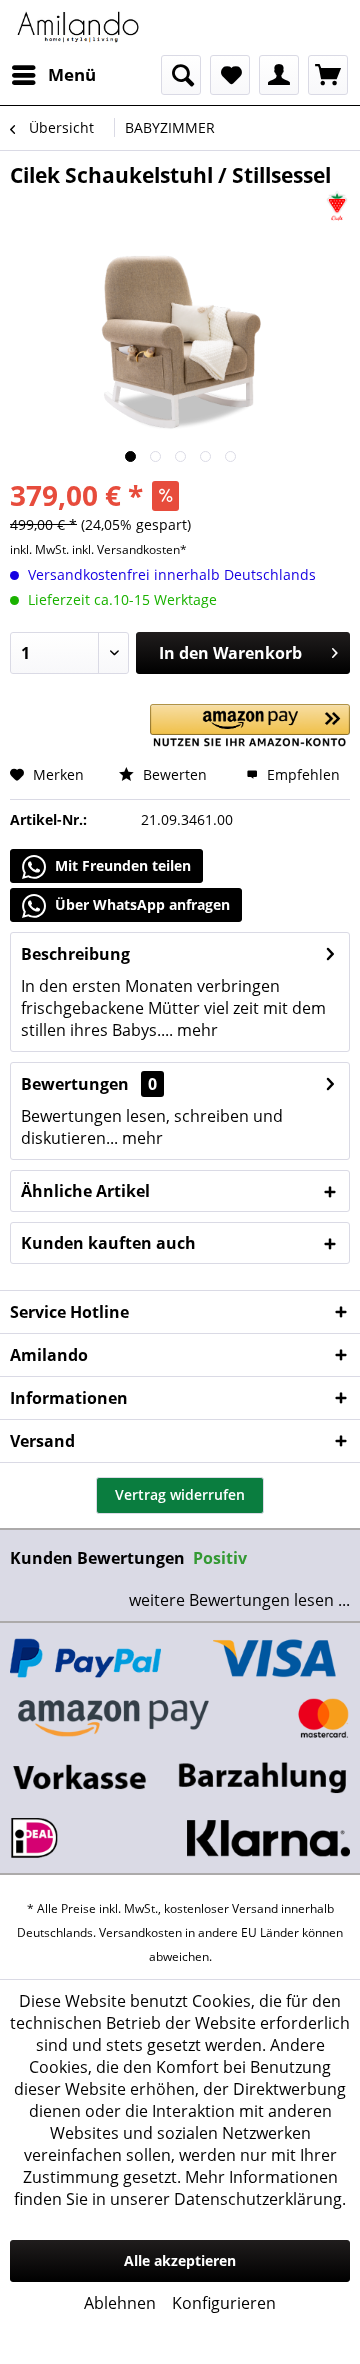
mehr (195, 1030)
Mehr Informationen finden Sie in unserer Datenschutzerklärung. (180, 2188)
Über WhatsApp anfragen (140, 904)
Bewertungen (75, 1084)
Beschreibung (75, 954)
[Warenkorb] (328, 75)
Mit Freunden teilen (121, 865)
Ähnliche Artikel (85, 1191)
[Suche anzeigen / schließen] (181, 75)
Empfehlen (301, 774)
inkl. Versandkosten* (129, 549)
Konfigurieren (224, 2303)
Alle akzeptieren (180, 2260)
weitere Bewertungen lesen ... (239, 1600)
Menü (72, 74)
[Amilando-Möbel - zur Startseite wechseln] (78, 27)
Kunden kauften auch (108, 1243)
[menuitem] (53, 75)
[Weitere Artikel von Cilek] (337, 206)
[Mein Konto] (279, 75)
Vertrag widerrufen (180, 1494)
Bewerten (173, 774)
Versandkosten (140, 1932)
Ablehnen (120, 2303)
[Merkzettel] (230, 75)
